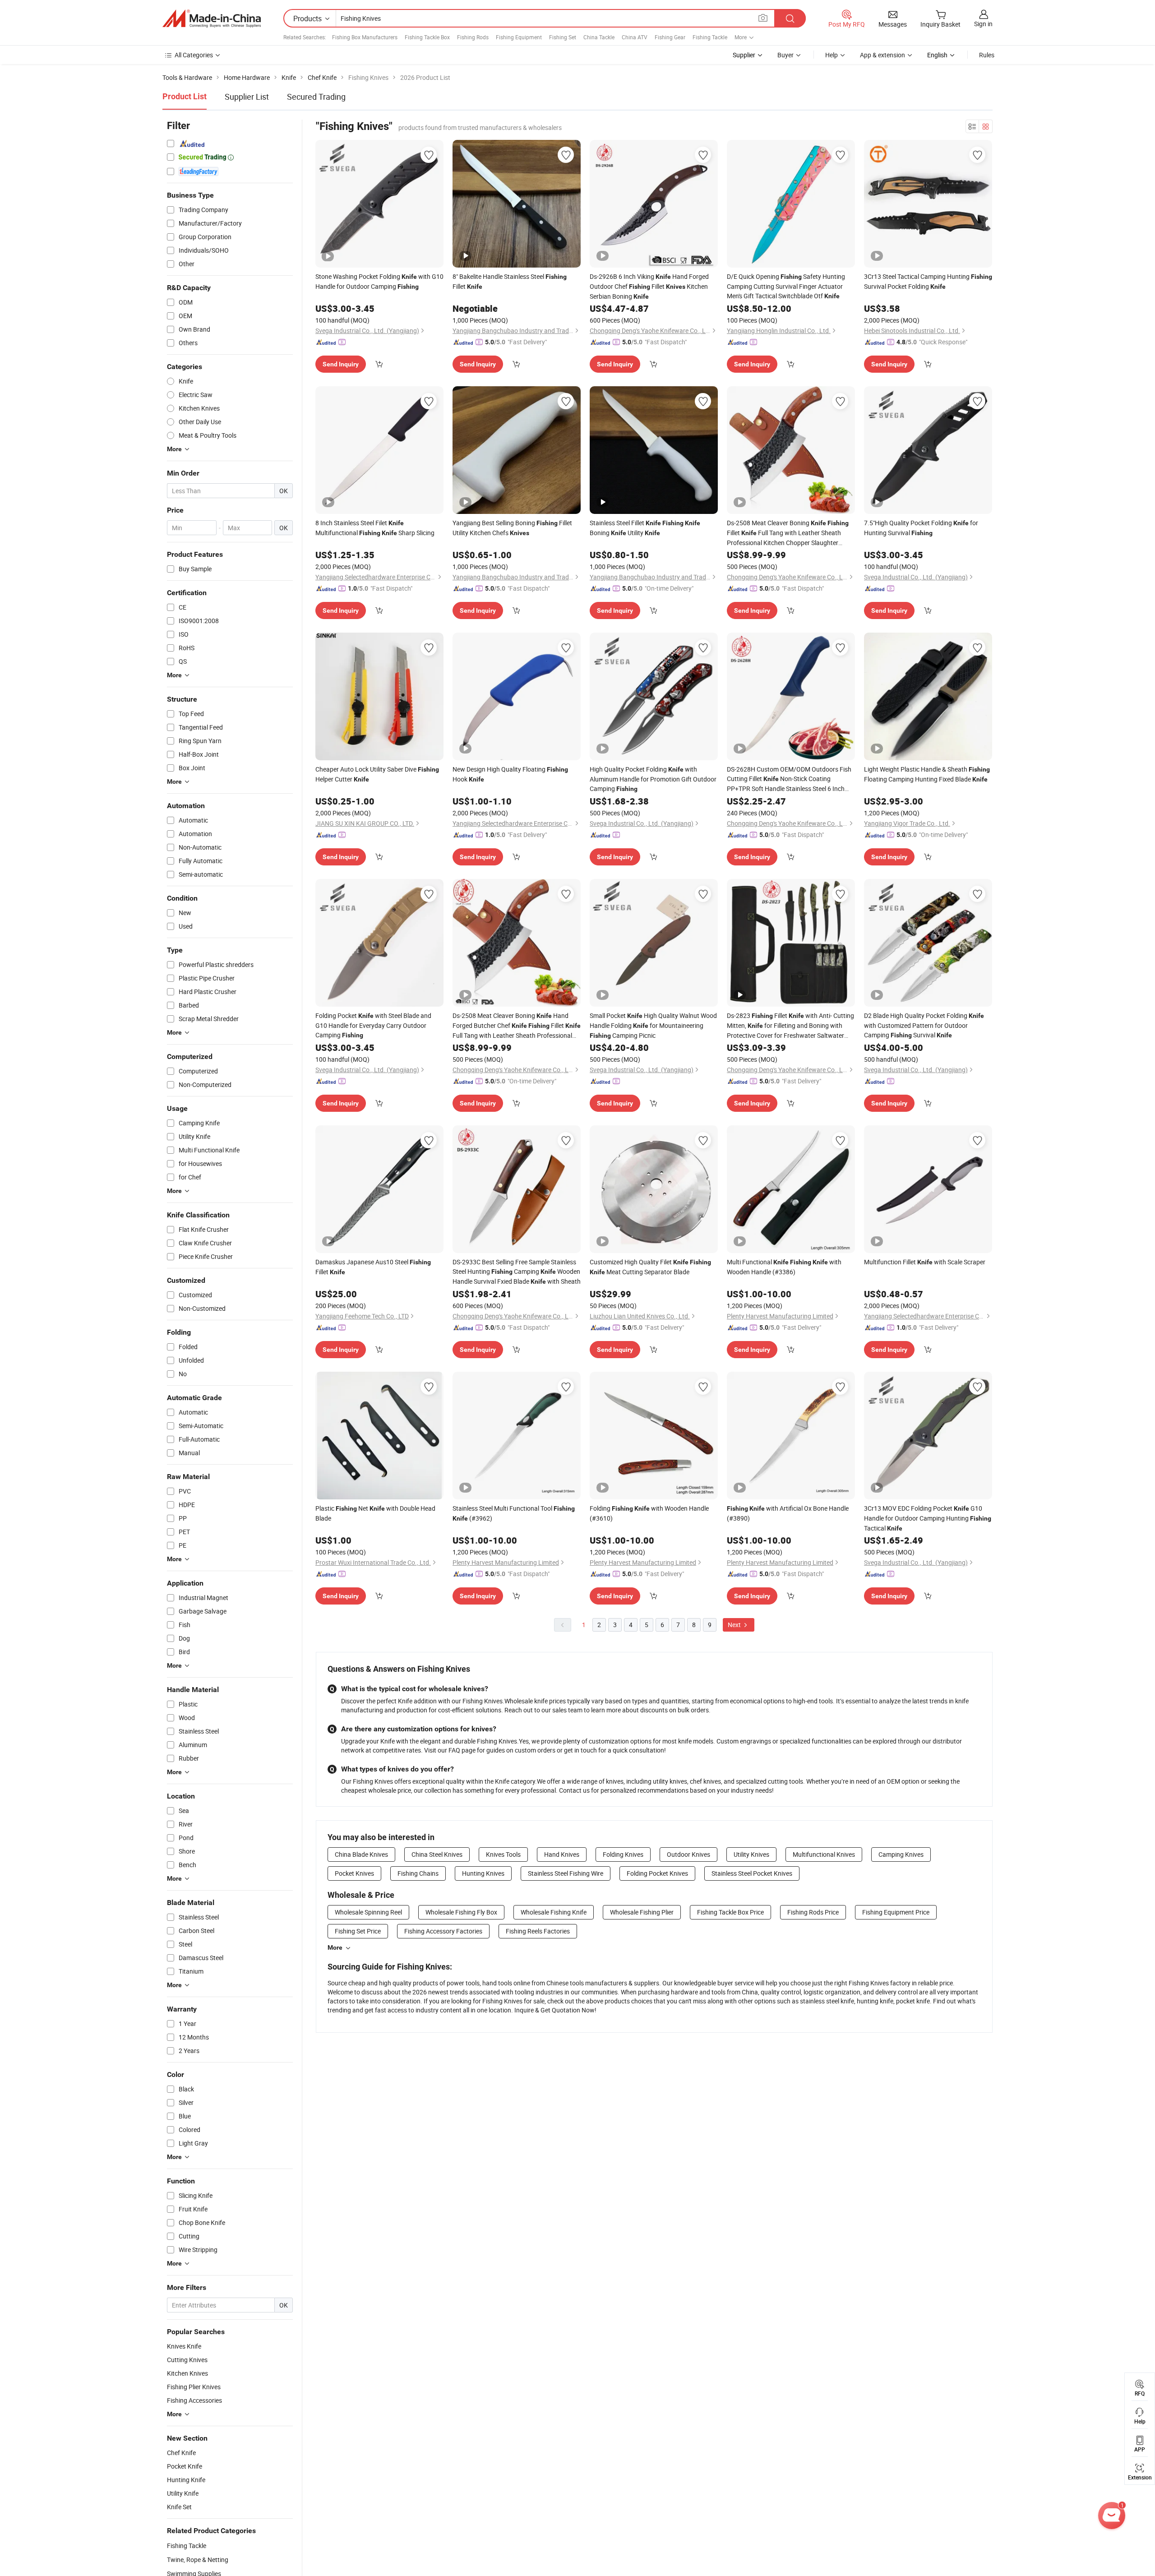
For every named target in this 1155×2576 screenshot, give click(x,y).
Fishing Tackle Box (427, 37)
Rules (987, 55)
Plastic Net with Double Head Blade (375, 1513)
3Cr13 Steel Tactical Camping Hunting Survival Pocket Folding (928, 281)
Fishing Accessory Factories (443, 1931)
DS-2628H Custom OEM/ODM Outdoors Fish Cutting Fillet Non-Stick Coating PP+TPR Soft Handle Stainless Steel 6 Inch (789, 779)
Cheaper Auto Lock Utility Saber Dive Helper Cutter (377, 774)
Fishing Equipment (519, 37)
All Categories (194, 55)
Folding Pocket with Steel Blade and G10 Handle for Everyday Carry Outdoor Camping (373, 1025)
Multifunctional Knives (824, 1854)
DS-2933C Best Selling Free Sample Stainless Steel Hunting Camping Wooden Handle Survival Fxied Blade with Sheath (517, 1272)
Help (832, 55)
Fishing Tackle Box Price (730, 1912)
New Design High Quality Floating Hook (510, 774)
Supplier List (247, 97)
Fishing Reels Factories (538, 1931)
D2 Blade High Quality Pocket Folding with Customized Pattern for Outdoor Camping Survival (924, 1025)
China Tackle (599, 37)
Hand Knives (562, 1854)
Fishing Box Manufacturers (365, 37)
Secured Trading (316, 97)
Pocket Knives (354, 1873)
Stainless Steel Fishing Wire (566, 1873)
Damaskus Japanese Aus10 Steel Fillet (373, 1267)
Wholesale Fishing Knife (554, 1912)
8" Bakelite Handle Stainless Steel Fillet (510, 281)
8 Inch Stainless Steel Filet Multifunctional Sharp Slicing (375, 528)
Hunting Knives (483, 1873)
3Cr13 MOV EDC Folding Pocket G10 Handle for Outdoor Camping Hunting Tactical (928, 1518)
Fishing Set (563, 37)
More (335, 1947)
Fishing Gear (670, 37)
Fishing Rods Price (813, 1912)
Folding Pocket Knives (657, 1873)
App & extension (882, 55)
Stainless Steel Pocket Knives (752, 1873)
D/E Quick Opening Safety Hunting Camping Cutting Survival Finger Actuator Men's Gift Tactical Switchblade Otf (786, 286)
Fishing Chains (418, 1873)
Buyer (785, 55)
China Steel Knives (437, 1854)
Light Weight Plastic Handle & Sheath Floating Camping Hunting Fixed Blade (927, 774)
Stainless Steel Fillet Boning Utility (645, 528)
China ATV (635, 37)
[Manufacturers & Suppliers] (212, 18)
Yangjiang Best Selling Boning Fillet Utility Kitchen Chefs (512, 528)
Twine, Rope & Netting (198, 2560)
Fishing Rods (473, 37)
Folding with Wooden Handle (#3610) (649, 1513)
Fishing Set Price (358, 1931)
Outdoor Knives (688, 1854)
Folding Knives (623, 1854)
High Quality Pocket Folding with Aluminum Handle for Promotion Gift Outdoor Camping (653, 779)
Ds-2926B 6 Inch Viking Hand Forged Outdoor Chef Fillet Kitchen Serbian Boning (649, 286)
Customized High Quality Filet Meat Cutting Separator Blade (650, 1267)
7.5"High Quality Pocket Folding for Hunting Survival (921, 528)
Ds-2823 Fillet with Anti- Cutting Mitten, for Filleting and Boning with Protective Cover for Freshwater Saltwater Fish (790, 1026)
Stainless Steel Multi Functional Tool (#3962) (514, 1513)
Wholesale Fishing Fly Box (461, 1912)
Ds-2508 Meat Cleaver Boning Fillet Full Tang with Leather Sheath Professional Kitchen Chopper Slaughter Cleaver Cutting (788, 533)
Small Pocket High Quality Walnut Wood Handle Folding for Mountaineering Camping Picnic (653, 1025)
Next (735, 1625)
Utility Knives (751, 1854)
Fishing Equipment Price (896, 1912)
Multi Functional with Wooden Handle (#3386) (784, 1267)
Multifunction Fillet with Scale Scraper (925, 1262)
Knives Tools (503, 1854)
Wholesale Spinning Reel (368, 1912)
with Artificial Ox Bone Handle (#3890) (788, 1513)
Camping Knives (901, 1854)
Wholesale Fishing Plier (642, 1912)
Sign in (983, 24)
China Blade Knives (361, 1854)
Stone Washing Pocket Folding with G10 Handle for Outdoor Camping (379, 281)
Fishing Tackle (710, 37)
